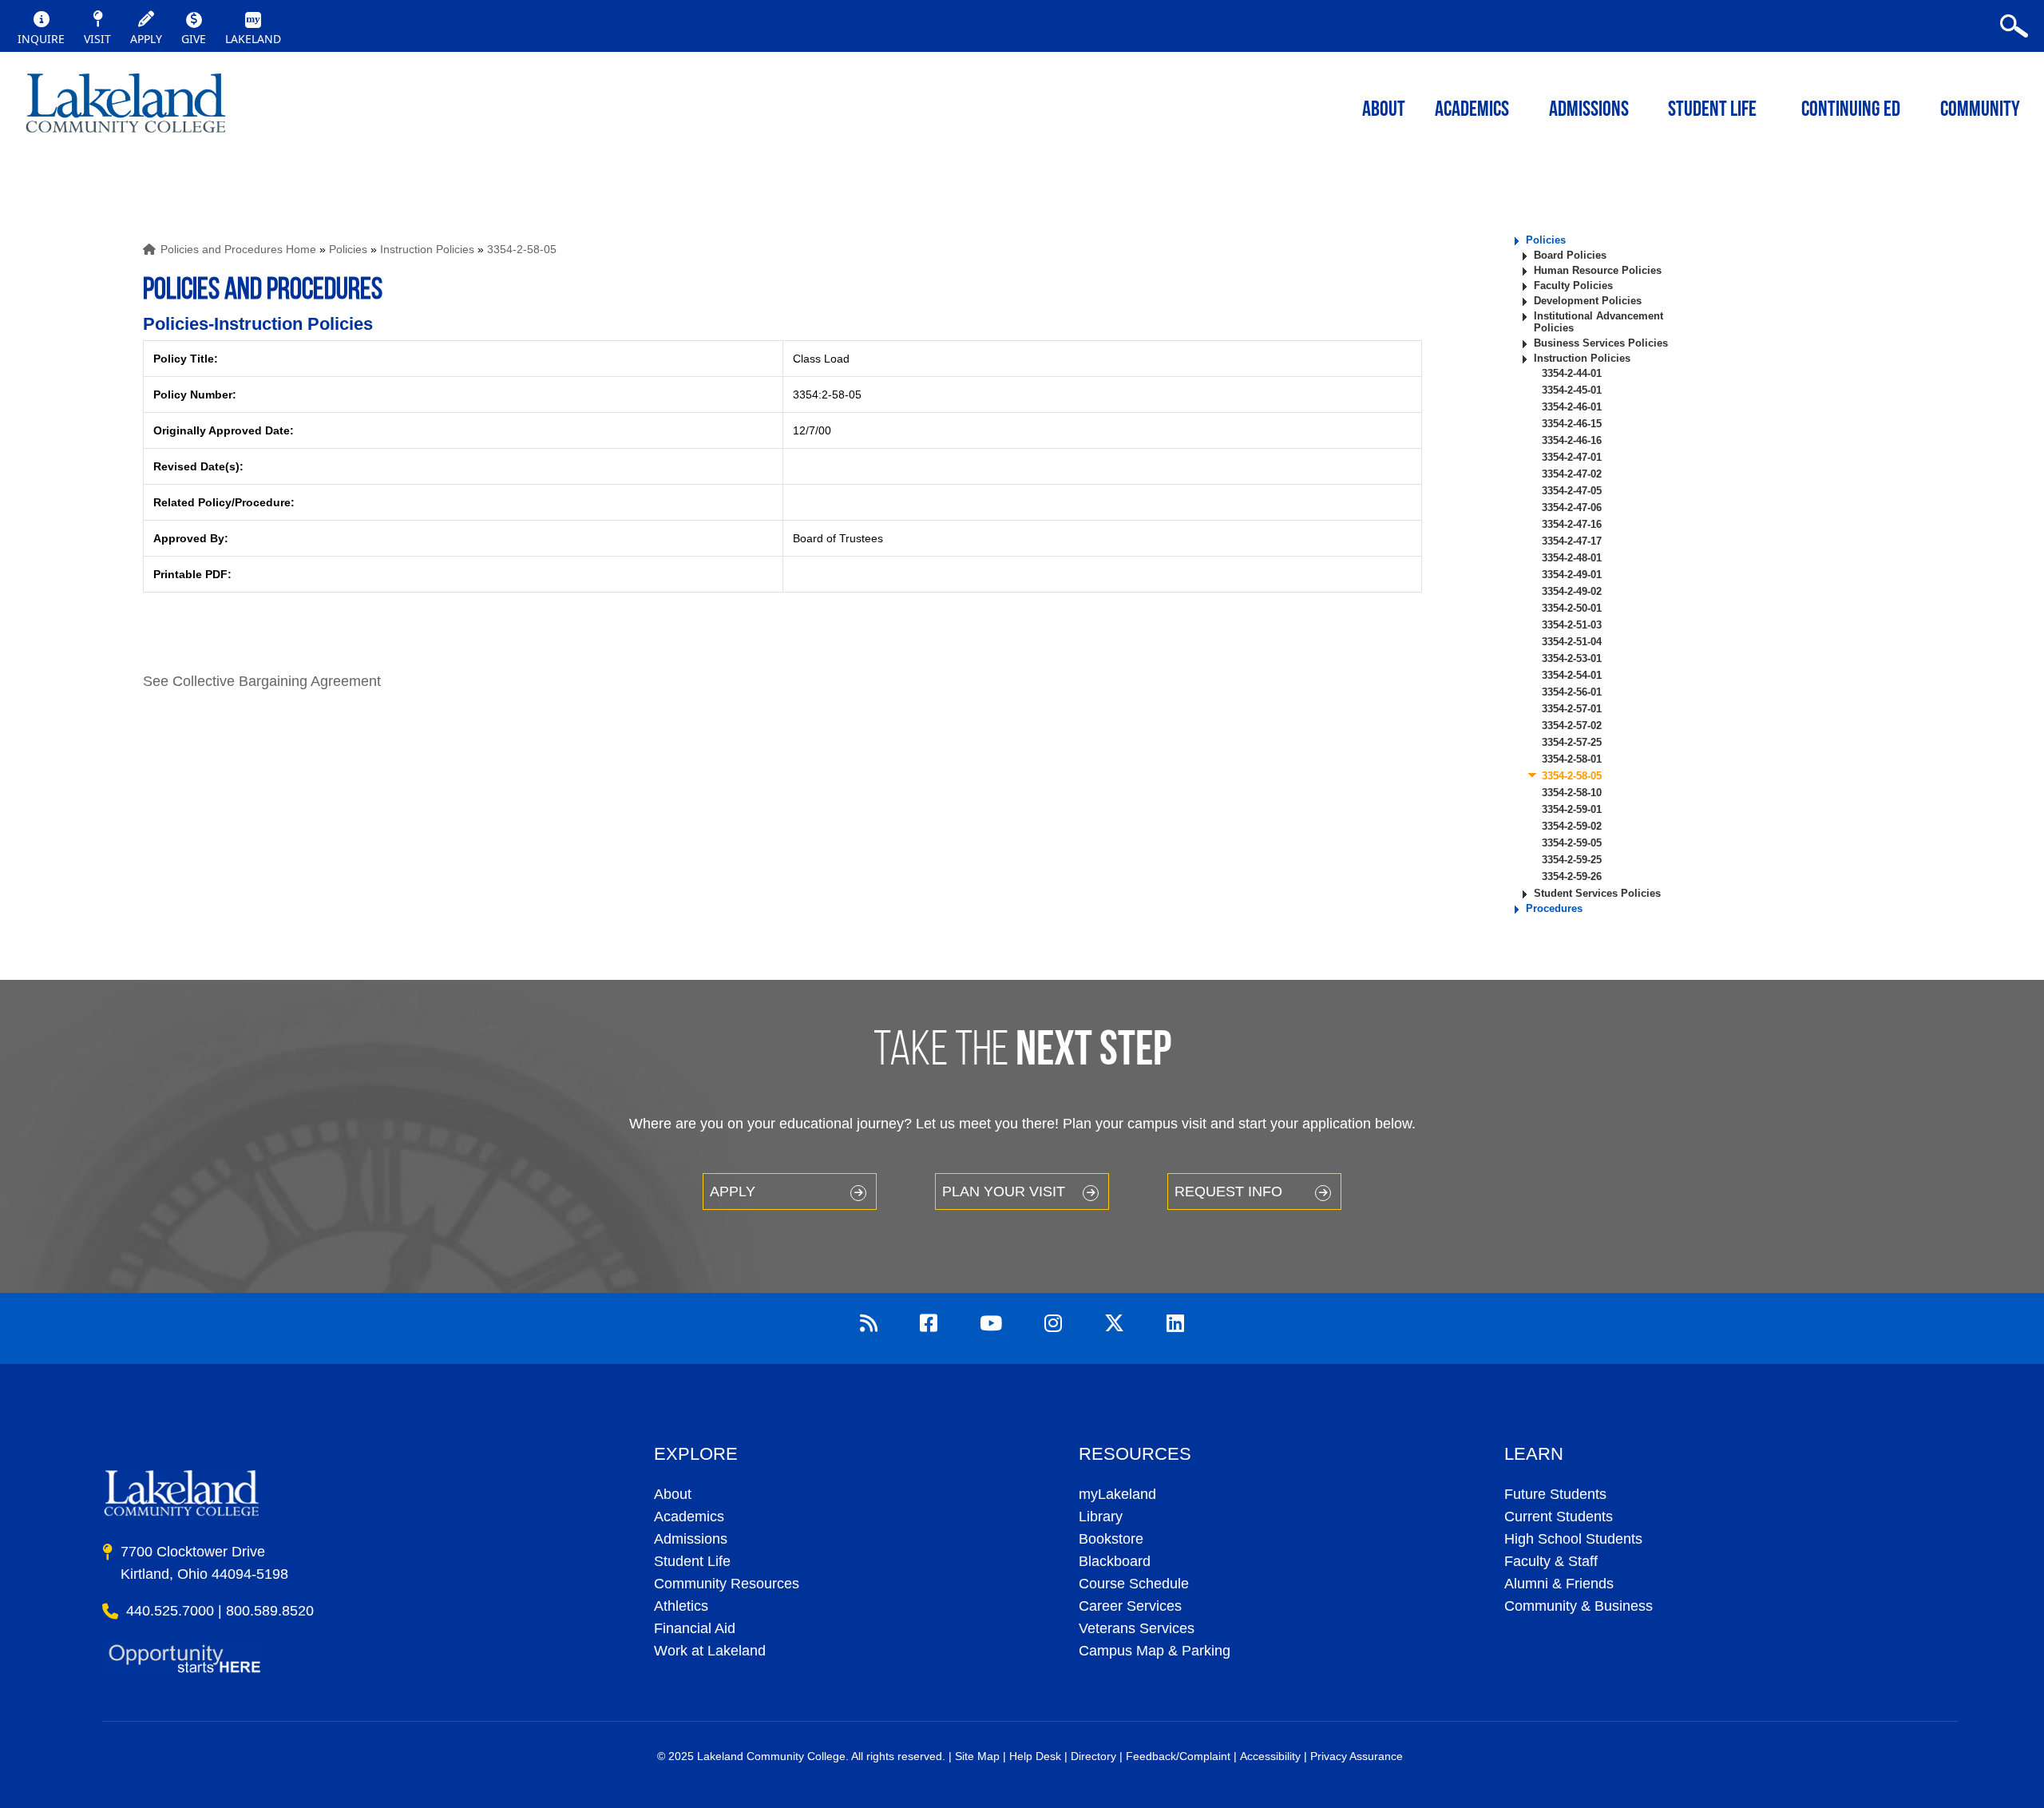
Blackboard (1115, 1561)
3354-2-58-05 (522, 249)
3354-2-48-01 (1572, 558)
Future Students (1555, 1494)
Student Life (1712, 111)
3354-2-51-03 (1572, 625)
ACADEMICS (1472, 111)
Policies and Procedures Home (238, 249)
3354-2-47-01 (1572, 457)
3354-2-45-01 (1572, 390)
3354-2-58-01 (1572, 759)
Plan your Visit (1004, 1191)
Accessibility (1270, 1756)
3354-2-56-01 (1572, 692)
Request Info (1228, 1191)
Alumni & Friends (1559, 1584)
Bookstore (1111, 1539)
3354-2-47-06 (1572, 508)
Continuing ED (1851, 111)
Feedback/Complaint (1178, 1756)
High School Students (1573, 1539)
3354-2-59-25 (1572, 860)
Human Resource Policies (1598, 270)
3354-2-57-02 (1572, 726)
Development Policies (1588, 301)
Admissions (1589, 111)
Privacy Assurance (1357, 1756)
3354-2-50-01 (1572, 608)
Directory (1093, 1756)
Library (1101, 1517)
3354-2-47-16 (1572, 524)
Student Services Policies (1597, 893)
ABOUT (1384, 111)
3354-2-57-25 (1572, 742)
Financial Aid (695, 1628)
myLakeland (126, 108)
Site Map (977, 1756)
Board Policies (1570, 255)
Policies (348, 249)
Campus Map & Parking (1155, 1651)
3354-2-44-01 (1572, 373)
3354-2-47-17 (1572, 541)
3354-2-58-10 (1572, 793)
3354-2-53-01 (1572, 658)
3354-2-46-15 (1572, 424)
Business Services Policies (1601, 343)
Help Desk (1035, 1756)
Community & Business (1579, 1606)
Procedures (1554, 908)
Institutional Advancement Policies (1598, 322)
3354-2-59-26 (1572, 876)
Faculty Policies (1573, 285)
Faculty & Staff (1551, 1561)
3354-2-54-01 (1572, 675)
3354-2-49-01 (1572, 575)
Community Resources (727, 1584)
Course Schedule (1134, 1584)
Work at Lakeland (710, 1651)
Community (1980, 111)
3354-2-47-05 (1572, 491)
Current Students (1559, 1517)
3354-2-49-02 (1572, 591)
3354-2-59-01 (1572, 809)
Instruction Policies (427, 249)
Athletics (681, 1606)
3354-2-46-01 (1572, 407)
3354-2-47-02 (1572, 474)
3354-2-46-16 (1572, 440)
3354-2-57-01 (1572, 709)
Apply (733, 1191)
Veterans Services (1137, 1628)
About (673, 1494)
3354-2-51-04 (1572, 642)
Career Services (1130, 1606)
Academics (689, 1517)
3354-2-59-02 (1572, 826)
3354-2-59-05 (1572, 843)
